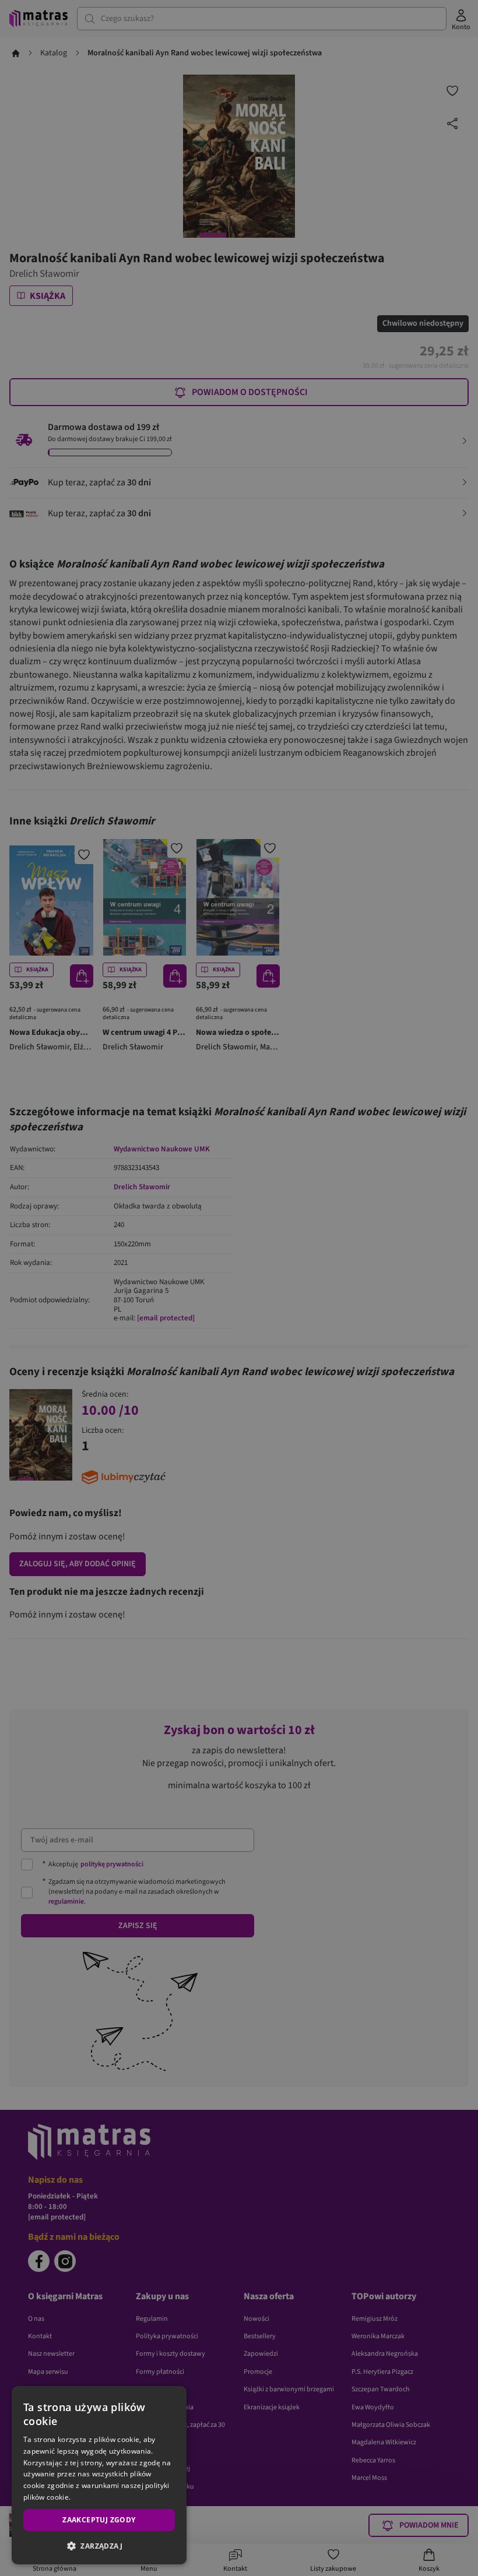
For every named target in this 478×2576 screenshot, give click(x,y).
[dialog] (99, 2475)
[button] (99, 2546)
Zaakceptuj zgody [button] (99, 2520)
